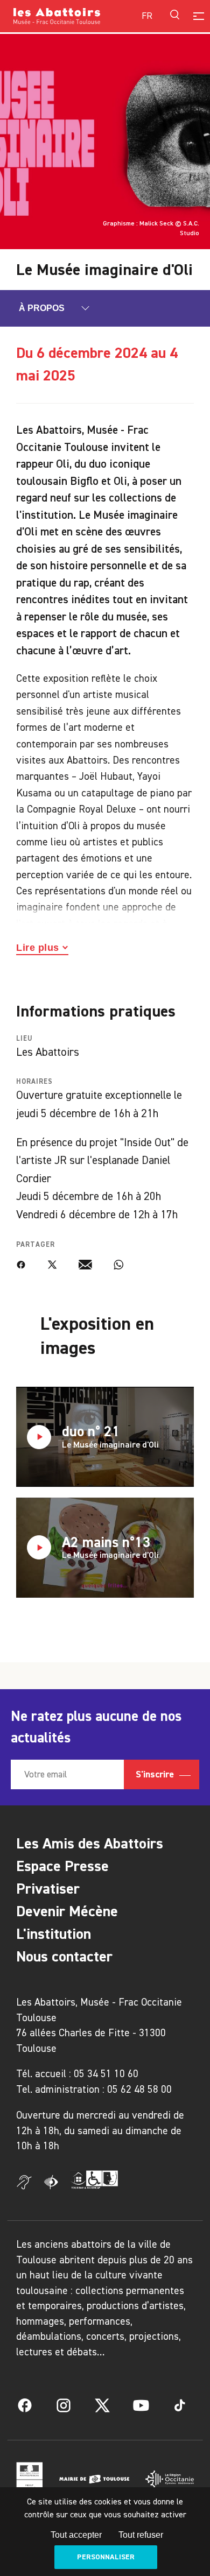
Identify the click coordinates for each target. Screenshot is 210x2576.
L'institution (54, 1934)
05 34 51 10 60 (106, 2074)
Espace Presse (62, 1866)
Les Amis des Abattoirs (90, 1843)
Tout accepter (76, 2535)
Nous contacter (64, 1956)
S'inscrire (156, 1774)
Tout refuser (141, 2535)
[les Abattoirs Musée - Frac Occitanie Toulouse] (59, 16)
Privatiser (48, 1889)
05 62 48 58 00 (139, 2089)
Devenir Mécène (67, 1911)
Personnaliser (106, 2557)
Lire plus (38, 948)
